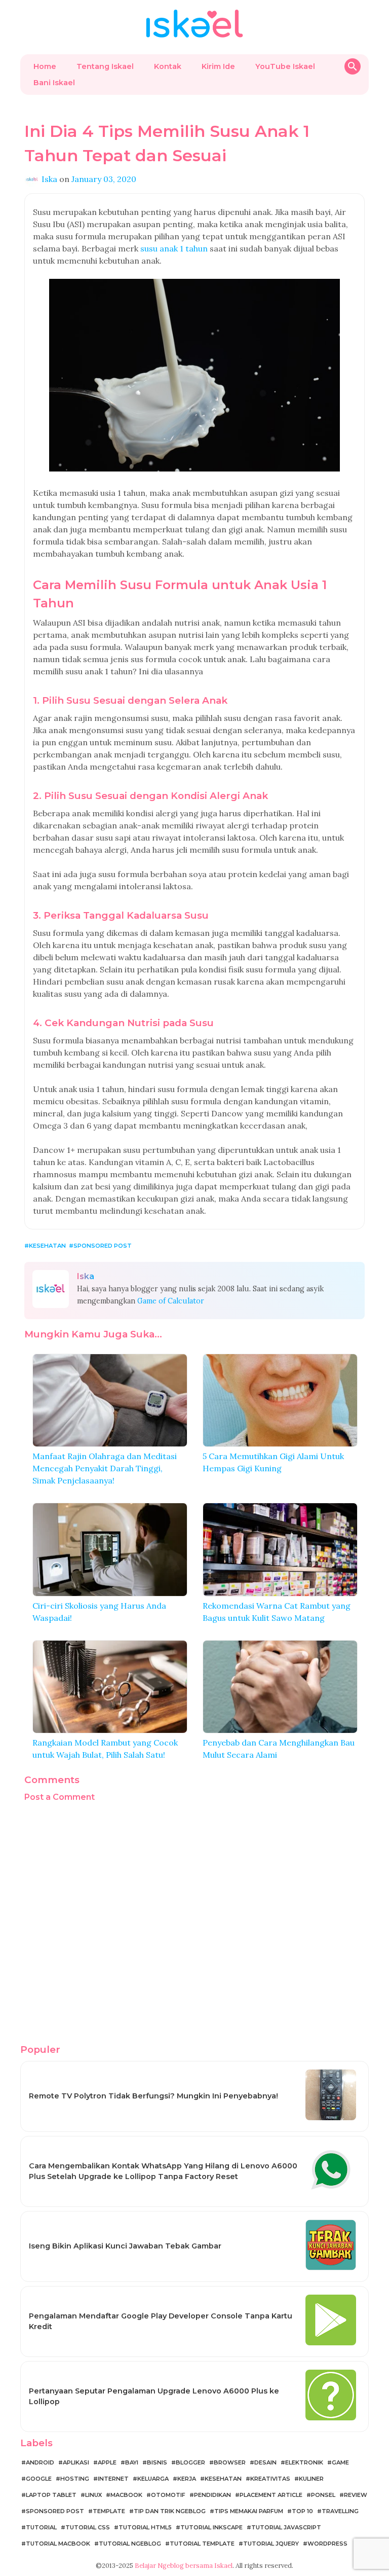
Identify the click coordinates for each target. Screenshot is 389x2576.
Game (340, 2462)
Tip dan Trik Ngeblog (170, 2511)
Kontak (168, 66)
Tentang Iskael (105, 66)
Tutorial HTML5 (145, 2527)
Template (109, 2511)
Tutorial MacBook (58, 2544)
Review (356, 2495)
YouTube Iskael (285, 66)
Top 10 (302, 2511)
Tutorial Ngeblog (130, 2544)
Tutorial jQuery (271, 2544)
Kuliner (311, 2479)
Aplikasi (76, 2462)
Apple (107, 2462)
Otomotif (168, 2495)
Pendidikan (212, 2495)
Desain (265, 2462)
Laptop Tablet (51, 2495)
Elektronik (304, 2462)
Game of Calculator (171, 1301)
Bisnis (157, 2462)
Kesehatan (47, 1246)
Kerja (187, 2479)
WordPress (327, 2544)
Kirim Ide (218, 66)
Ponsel (323, 2495)
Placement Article (271, 2495)
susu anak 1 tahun (174, 248)
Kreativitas (270, 2479)
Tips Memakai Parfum (249, 2511)
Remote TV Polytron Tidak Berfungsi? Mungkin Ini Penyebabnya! (153, 2096)
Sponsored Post (103, 1246)
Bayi (132, 2462)
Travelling (340, 2511)
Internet (113, 2479)
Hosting (75, 2479)
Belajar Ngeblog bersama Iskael (184, 2566)
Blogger (190, 2462)
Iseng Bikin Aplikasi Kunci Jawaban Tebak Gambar (125, 2246)
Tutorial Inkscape (211, 2527)
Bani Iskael (54, 83)
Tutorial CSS (88, 2527)
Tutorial (41, 2527)
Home (45, 66)
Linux (93, 2495)
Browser (230, 2462)
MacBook (126, 2495)
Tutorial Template (202, 2544)
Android (40, 2462)
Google (39, 2479)
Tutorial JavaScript (286, 2527)
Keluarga (153, 2479)
